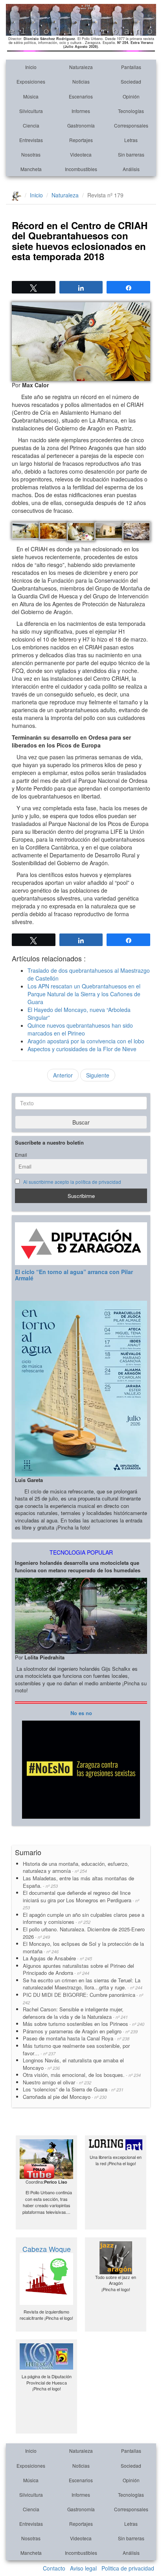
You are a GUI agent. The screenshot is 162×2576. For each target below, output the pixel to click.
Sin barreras (131, 154)
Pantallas (131, 67)
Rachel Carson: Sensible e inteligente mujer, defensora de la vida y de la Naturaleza (75, 2013)
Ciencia (31, 125)
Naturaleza (81, 67)
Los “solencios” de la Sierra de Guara (73, 2089)
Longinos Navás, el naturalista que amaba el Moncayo (73, 2064)
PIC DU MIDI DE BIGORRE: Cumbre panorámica (83, 1998)
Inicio (31, 67)
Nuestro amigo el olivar (57, 2082)
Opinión (131, 96)
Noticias (81, 81)
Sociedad (131, 81)
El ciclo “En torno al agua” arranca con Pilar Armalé (74, 1275)
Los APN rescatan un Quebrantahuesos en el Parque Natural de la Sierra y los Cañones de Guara (84, 994)
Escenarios (81, 96)
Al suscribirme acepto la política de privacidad (72, 1182)
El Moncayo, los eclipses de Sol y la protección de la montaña (83, 1947)
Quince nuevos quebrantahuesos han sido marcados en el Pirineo (80, 1029)
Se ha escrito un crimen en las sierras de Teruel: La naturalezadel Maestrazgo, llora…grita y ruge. (83, 1984)
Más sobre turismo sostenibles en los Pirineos (84, 2024)
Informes (81, 111)
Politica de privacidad (128, 2568)
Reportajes (81, 140)
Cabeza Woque (47, 2249)
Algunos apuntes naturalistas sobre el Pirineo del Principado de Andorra (78, 1969)
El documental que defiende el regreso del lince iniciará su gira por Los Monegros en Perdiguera (81, 1900)
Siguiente (98, 1075)
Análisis (131, 169)
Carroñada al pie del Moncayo (65, 2097)
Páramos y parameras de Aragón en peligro (80, 2031)
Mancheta (31, 169)
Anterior (63, 1075)
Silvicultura (31, 111)
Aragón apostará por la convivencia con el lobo (86, 1041)
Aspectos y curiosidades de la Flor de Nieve (82, 1049)
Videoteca (81, 154)
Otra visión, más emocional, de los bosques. (82, 2075)
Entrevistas (31, 140)
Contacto (54, 2568)
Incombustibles (81, 169)
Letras (131, 140)
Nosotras (31, 154)
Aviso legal (83, 2568)
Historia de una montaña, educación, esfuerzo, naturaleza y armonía (76, 1867)
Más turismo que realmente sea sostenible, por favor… (76, 2049)
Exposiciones (31, 81)
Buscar (81, 1122)
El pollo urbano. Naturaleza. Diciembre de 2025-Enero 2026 (84, 1933)
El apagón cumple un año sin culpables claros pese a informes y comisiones (84, 1918)
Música (31, 96)
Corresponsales (131, 125)
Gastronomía (81, 125)
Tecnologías (131, 111)
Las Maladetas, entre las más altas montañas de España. (78, 1882)
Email (21, 1155)
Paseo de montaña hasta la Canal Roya (76, 2038)
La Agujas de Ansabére (57, 1958)
